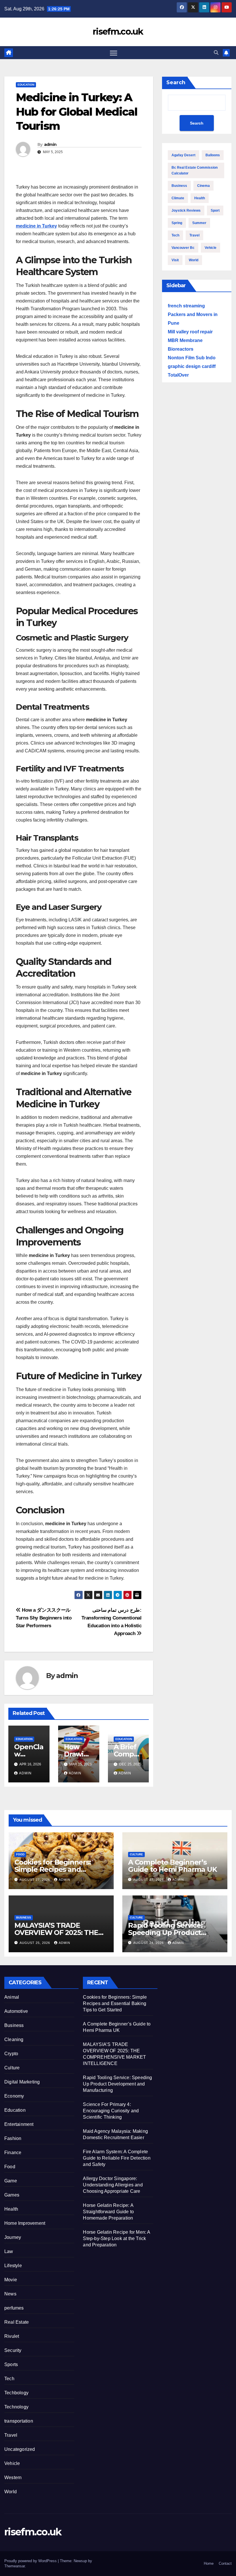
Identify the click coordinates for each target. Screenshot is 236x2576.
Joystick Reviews (186, 211)
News (10, 2294)
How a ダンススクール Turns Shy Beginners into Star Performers (44, 1618)
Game (11, 2181)
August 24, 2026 (149, 1943)
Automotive (16, 2011)
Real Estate (17, 2322)
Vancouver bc (183, 248)
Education (26, 85)
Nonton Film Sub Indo (192, 358)
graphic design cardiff (192, 366)
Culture (136, 1854)
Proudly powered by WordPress (31, 2561)
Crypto (11, 2054)
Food (20, 1854)
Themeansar (15, 2566)
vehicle (211, 248)
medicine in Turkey (36, 226)
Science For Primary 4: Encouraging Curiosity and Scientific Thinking (111, 2111)
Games (12, 2195)
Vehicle (12, 2463)
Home (209, 2563)
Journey (13, 2237)
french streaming (186, 306)
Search (176, 82)
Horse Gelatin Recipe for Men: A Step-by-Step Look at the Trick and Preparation (116, 2238)
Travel (11, 2435)
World (11, 2492)
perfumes (14, 2308)
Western (13, 2478)
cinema (203, 186)
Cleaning (14, 2039)
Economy (14, 2096)
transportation (19, 2421)
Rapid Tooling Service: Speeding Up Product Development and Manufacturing (117, 2084)
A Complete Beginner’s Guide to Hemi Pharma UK (172, 1866)
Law (9, 2251)
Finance (13, 2153)
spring (177, 223)
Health (11, 2209)
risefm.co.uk (118, 32)
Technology (16, 2407)
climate (178, 198)
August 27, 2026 (35, 1880)
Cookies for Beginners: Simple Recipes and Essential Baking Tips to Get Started (115, 2003)
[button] (216, 53)
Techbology (16, 2393)
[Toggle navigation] (114, 53)
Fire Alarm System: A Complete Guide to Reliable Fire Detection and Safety (117, 2158)
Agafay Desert (183, 155)
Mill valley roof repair (190, 332)
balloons (213, 155)
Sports (11, 2364)
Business (179, 186)
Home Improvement (25, 2223)
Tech (175, 235)
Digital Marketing (22, 2082)
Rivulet (12, 2336)
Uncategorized (20, 2449)
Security (13, 2350)
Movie (11, 2280)
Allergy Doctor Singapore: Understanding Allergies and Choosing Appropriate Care (113, 2185)
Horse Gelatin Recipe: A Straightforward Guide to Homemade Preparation (108, 2212)
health (200, 198)
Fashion (13, 2138)
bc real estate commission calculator (195, 170)
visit (175, 260)
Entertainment (19, 2124)
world (194, 260)
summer (199, 223)
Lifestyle (13, 2266)
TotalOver (178, 375)
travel (194, 235)
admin (50, 144)
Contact (225, 2563)
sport (215, 211)
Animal (12, 1997)
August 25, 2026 (35, 1943)
